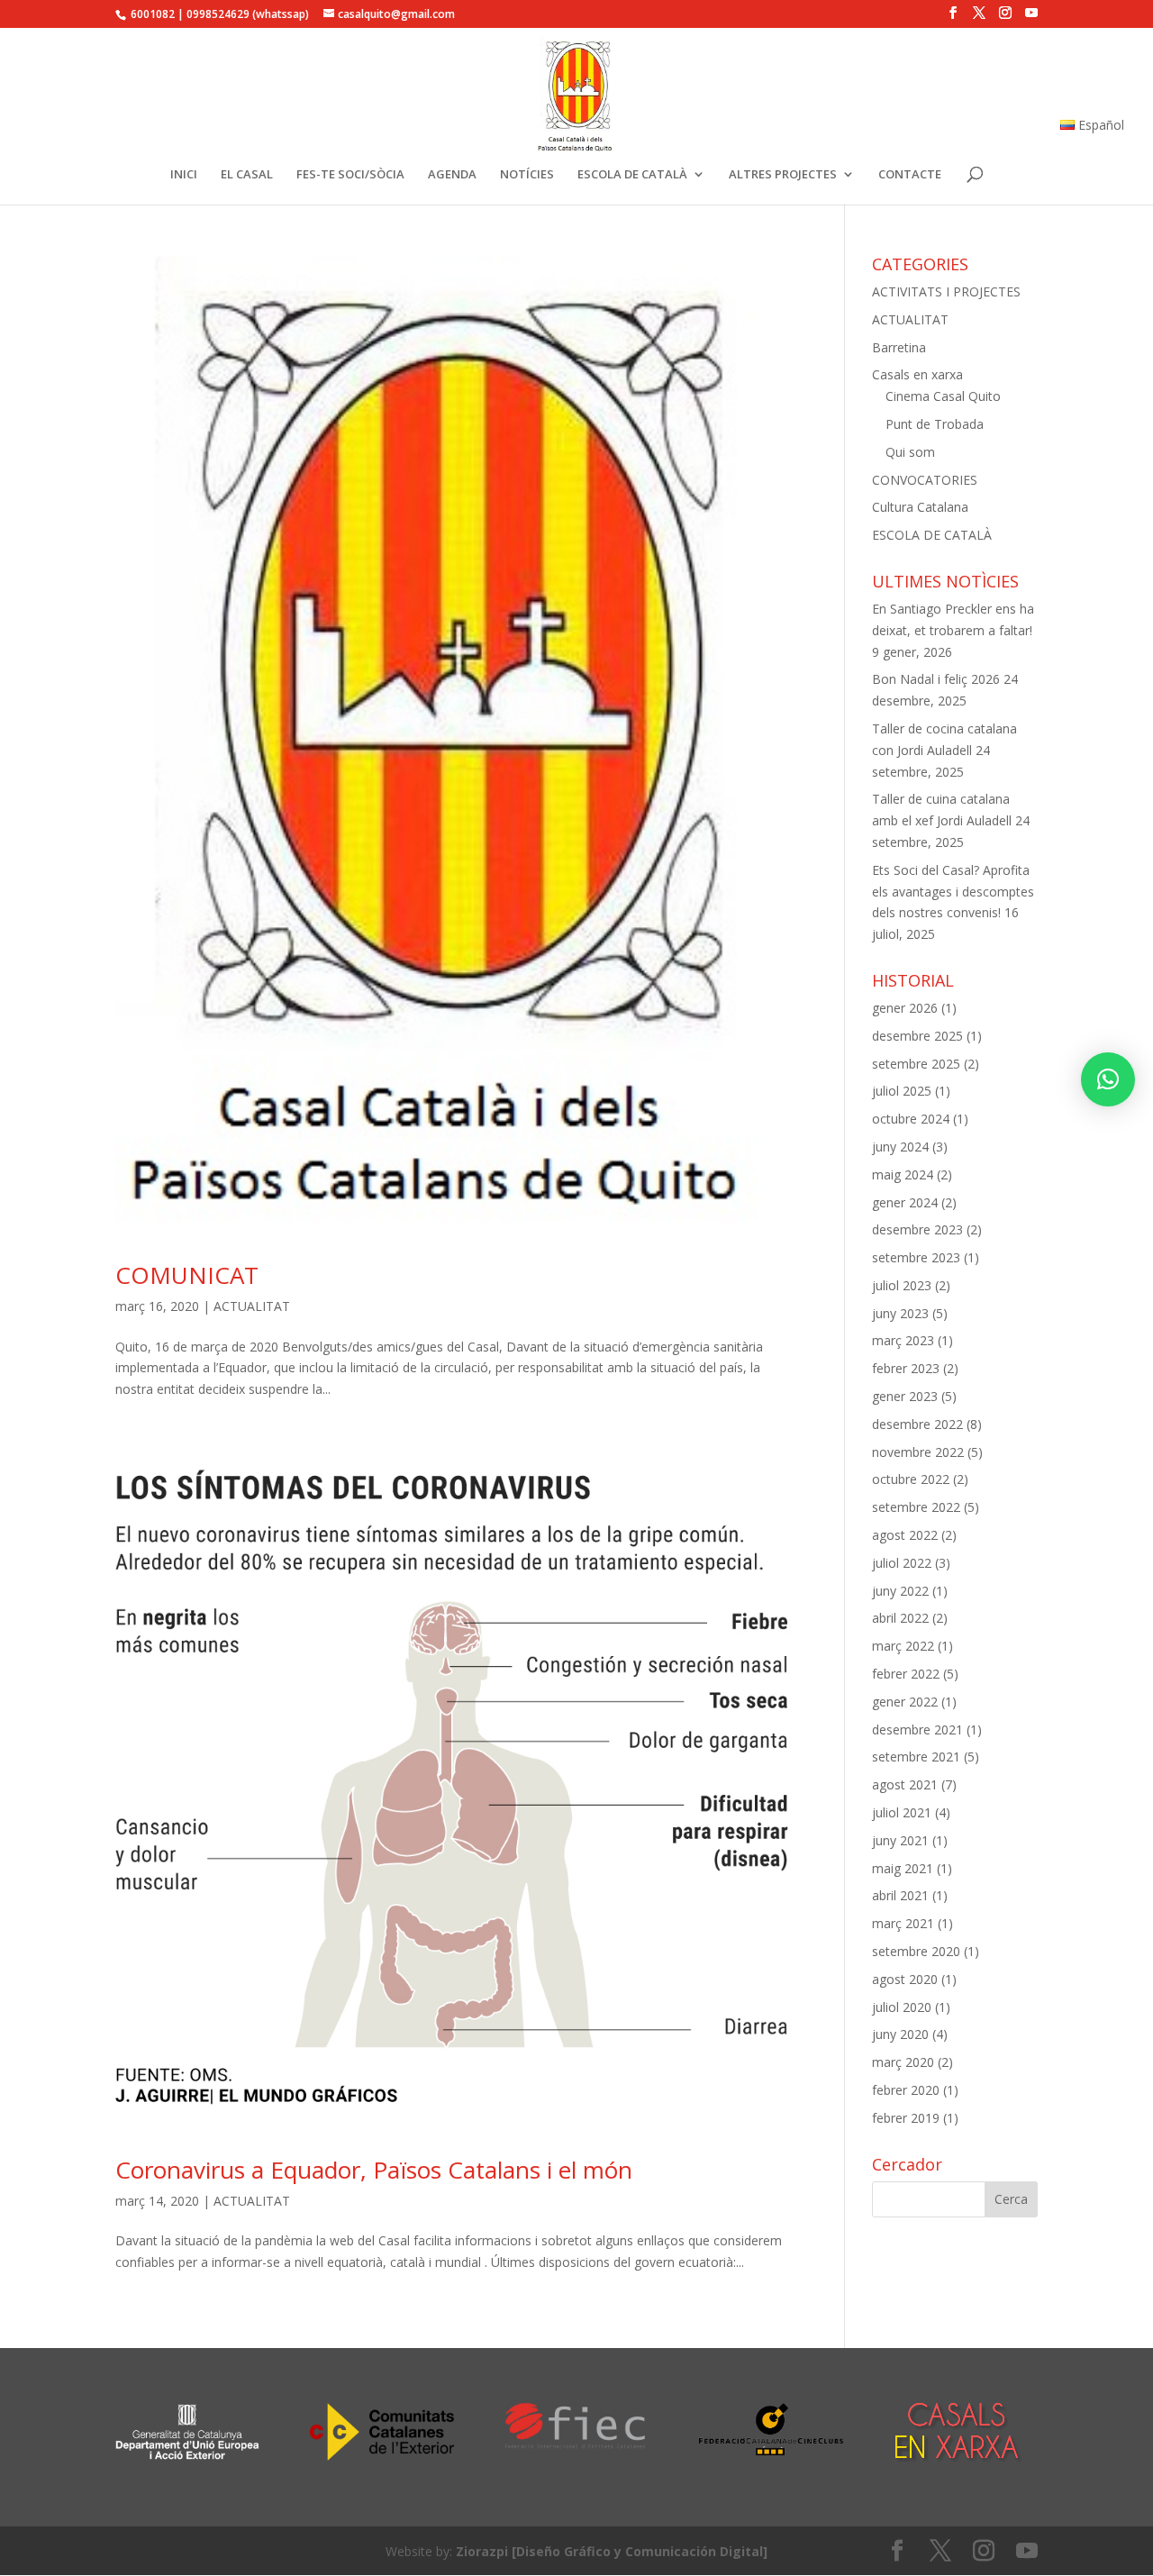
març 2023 (903, 1340)
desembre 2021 (917, 1729)
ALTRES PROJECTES (783, 175)
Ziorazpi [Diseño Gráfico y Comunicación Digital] (612, 2551)
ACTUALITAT (252, 1306)
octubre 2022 (911, 1479)
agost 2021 (905, 1784)
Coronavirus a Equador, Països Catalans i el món (374, 2170)
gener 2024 (905, 1202)
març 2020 (903, 2062)
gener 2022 (905, 1702)
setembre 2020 (916, 1951)
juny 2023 (900, 1313)
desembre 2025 (917, 1036)
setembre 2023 (916, 1257)
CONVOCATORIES (925, 480)
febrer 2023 (906, 1368)
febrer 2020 (906, 2090)
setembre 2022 (916, 1507)
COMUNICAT (187, 1275)
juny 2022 (900, 1591)
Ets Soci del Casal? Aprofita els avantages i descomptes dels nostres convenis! (953, 892)
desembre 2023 (917, 1229)
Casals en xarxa (917, 374)
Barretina (899, 347)
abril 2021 (900, 1895)
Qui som (910, 452)
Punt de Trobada (935, 424)
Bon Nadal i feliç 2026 (936, 679)
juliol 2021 (902, 1812)
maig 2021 (903, 1868)
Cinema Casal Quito (943, 396)
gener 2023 (905, 1396)
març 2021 (903, 1923)
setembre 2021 (916, 1757)
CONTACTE (910, 175)
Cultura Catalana (920, 507)
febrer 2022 (906, 1674)
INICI (184, 175)
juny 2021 (900, 1840)
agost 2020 (905, 1979)
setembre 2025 (916, 1064)
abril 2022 (900, 1618)
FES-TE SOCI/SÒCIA (350, 175)
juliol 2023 (902, 1285)
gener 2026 (905, 1008)
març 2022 (903, 1646)
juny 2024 (900, 1147)
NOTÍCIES (527, 175)
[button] (1108, 1079)
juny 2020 (900, 2034)
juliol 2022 (902, 1563)
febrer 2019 (906, 2118)
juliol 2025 (902, 1091)
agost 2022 (905, 1535)
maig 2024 (903, 1174)
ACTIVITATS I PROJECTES (946, 291)
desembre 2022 (917, 1424)
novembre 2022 (918, 1452)
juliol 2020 (902, 2007)
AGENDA (452, 175)
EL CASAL (247, 175)
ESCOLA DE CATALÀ (632, 175)
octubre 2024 (911, 1119)
